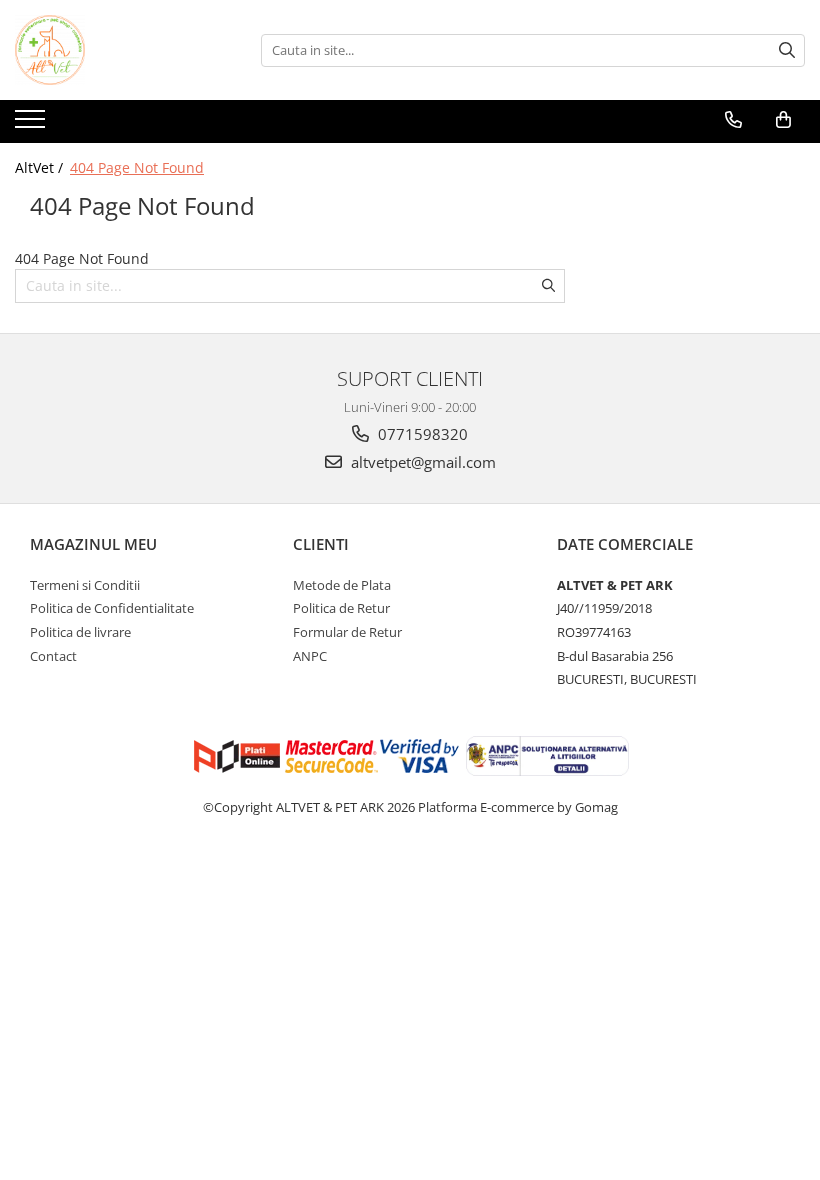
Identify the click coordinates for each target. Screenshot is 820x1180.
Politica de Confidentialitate (112, 608)
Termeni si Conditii (85, 585)
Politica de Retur (341, 608)
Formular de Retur (347, 632)
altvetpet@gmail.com (421, 462)
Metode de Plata (342, 585)
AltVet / (41, 167)
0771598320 (421, 434)
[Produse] (32, 125)
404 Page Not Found (137, 167)
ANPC (310, 656)
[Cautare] (787, 50)
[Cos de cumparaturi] (783, 120)
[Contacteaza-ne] (733, 120)
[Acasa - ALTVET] (115, 50)
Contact (53, 656)
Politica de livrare (80, 632)
